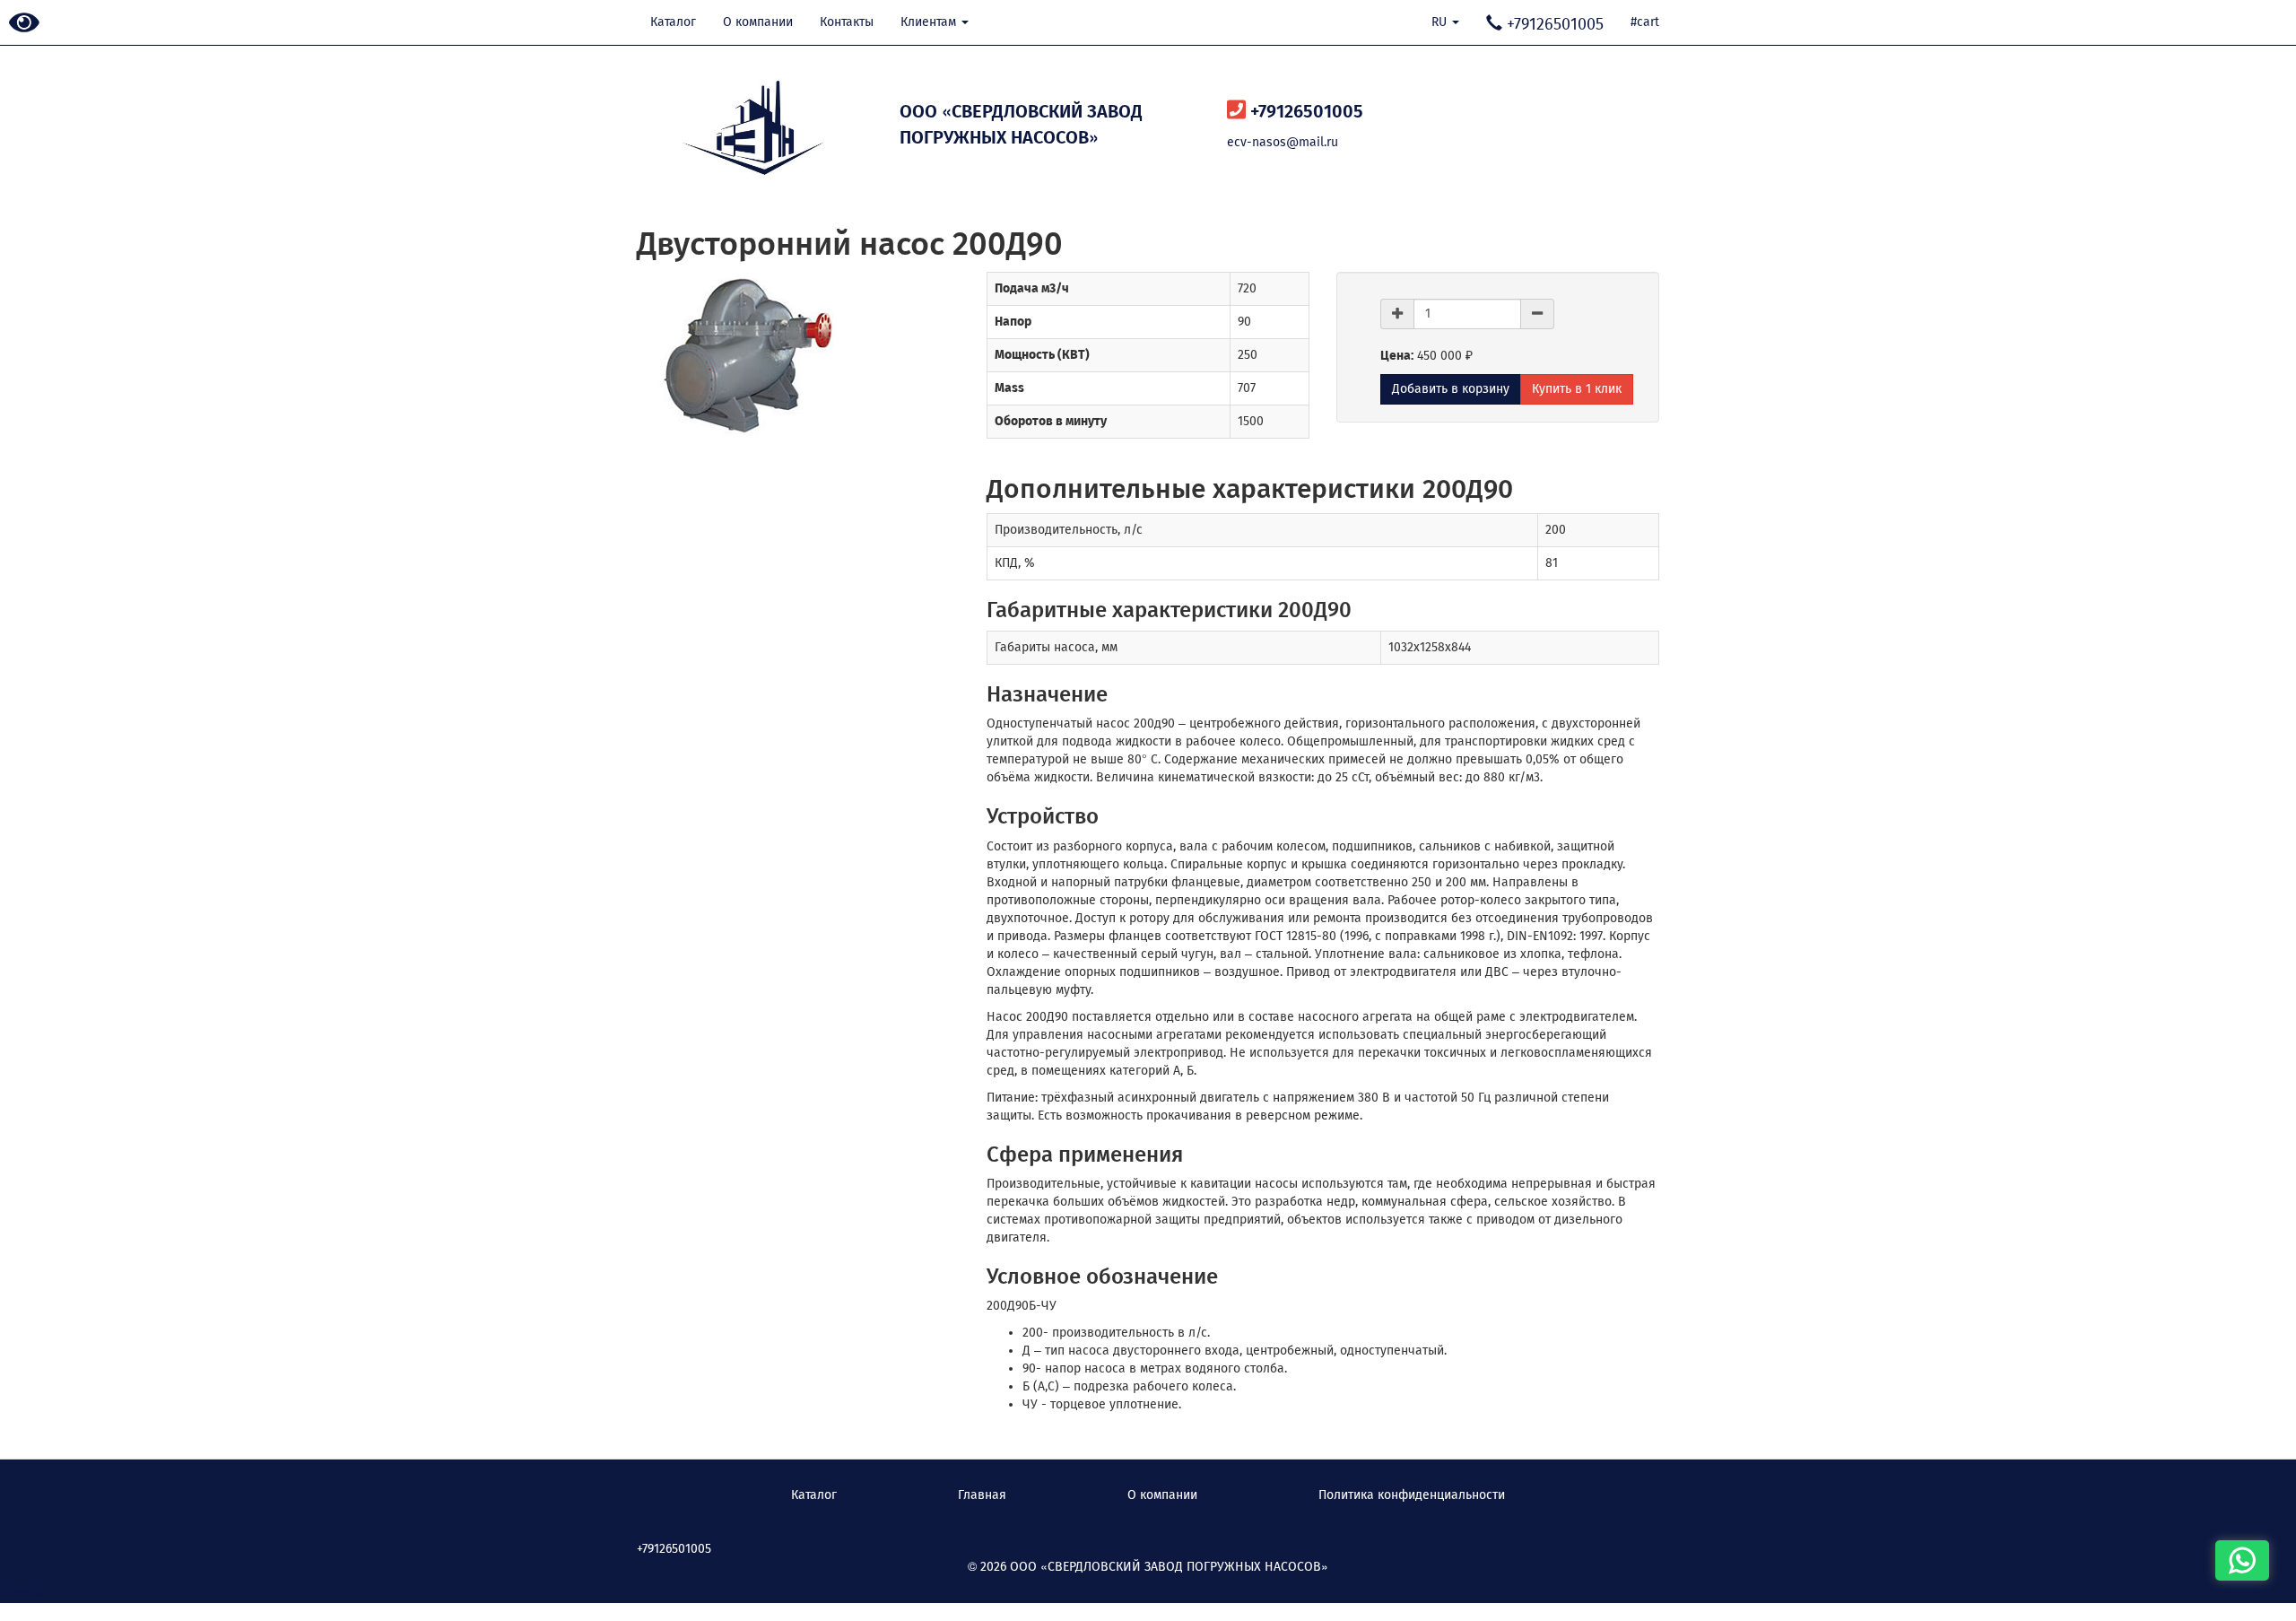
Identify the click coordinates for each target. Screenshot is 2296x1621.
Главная (982, 1495)
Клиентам (930, 22)
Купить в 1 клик (1577, 389)
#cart (1645, 22)
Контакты (847, 22)
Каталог (673, 22)
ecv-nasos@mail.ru (1283, 142)
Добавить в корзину (1451, 389)
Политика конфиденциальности (1412, 1495)
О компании (758, 22)
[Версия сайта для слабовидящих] (24, 24)
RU (1441, 22)
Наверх (27, 1594)
